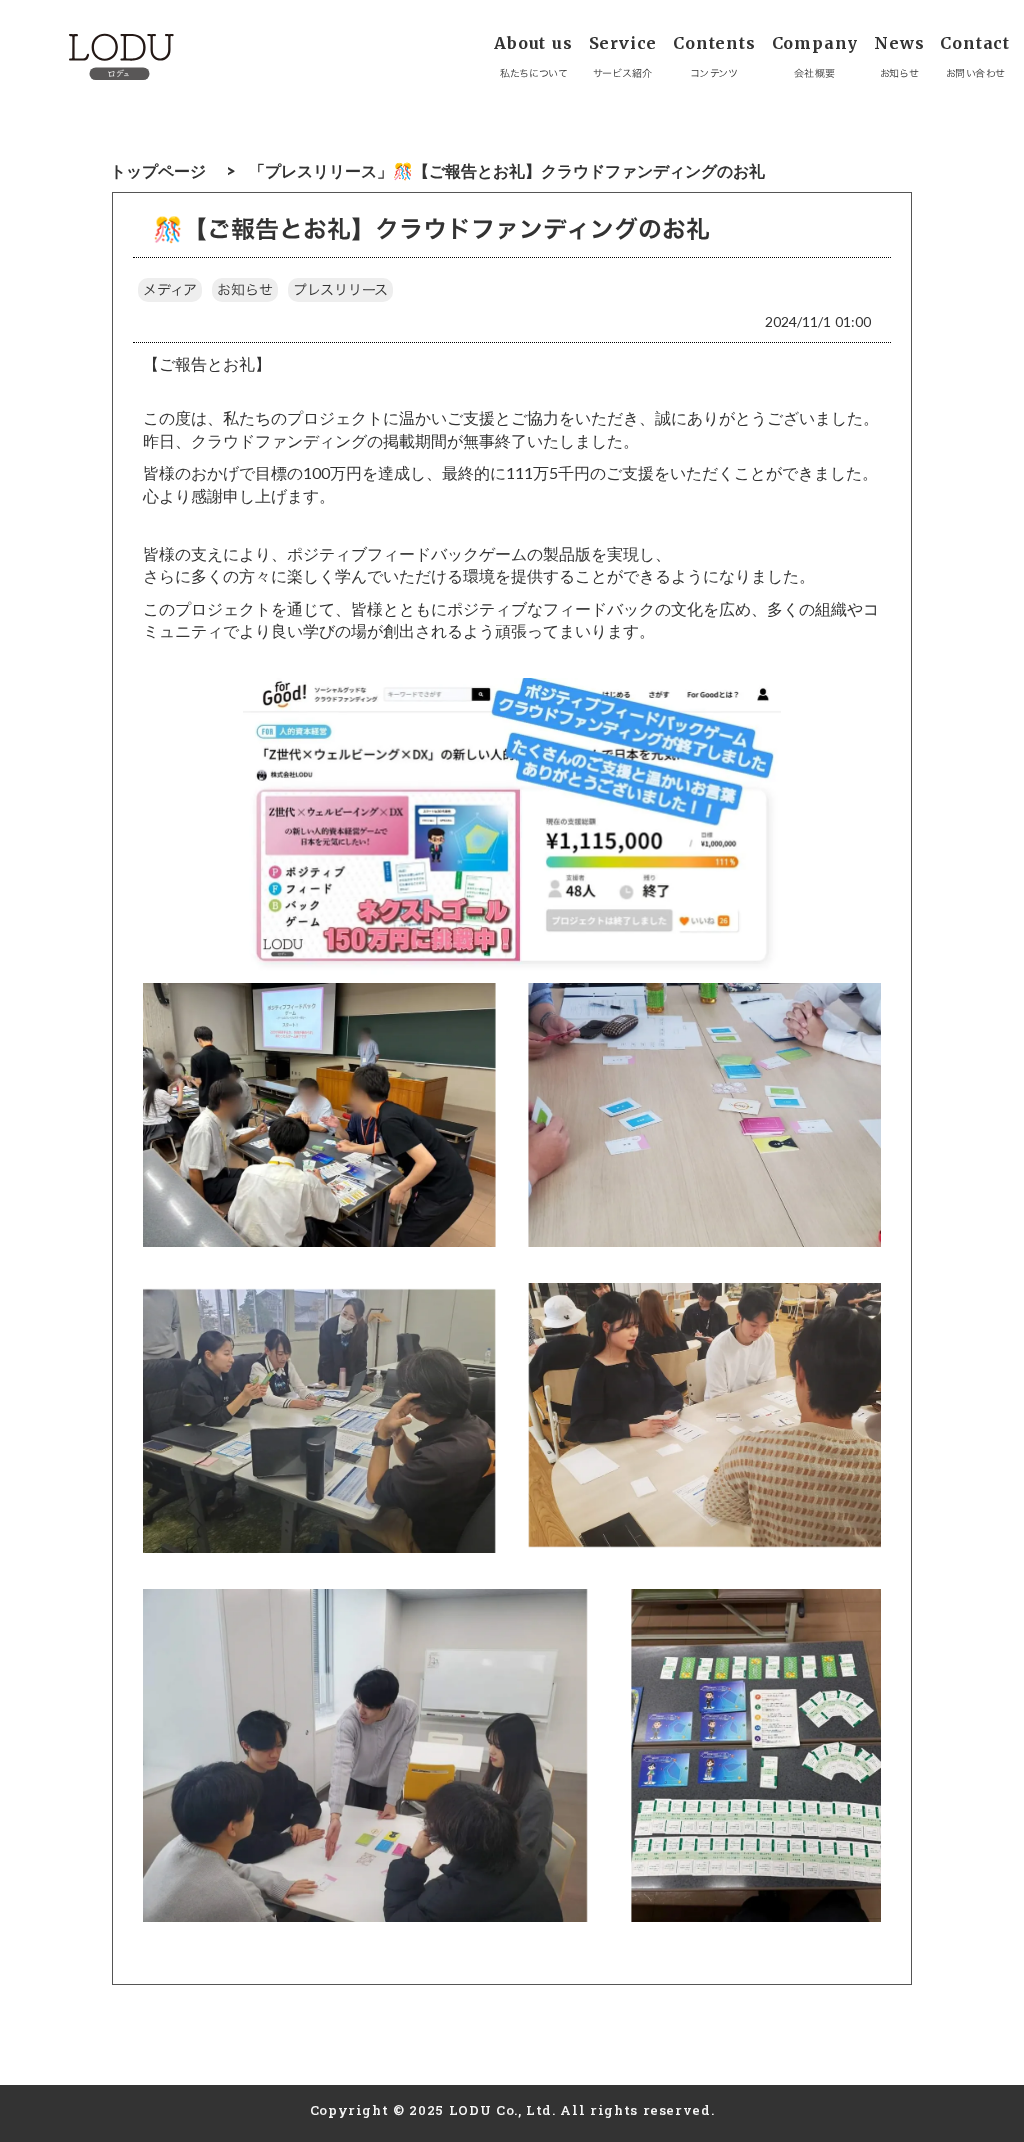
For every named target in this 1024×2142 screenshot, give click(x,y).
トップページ (158, 170)
